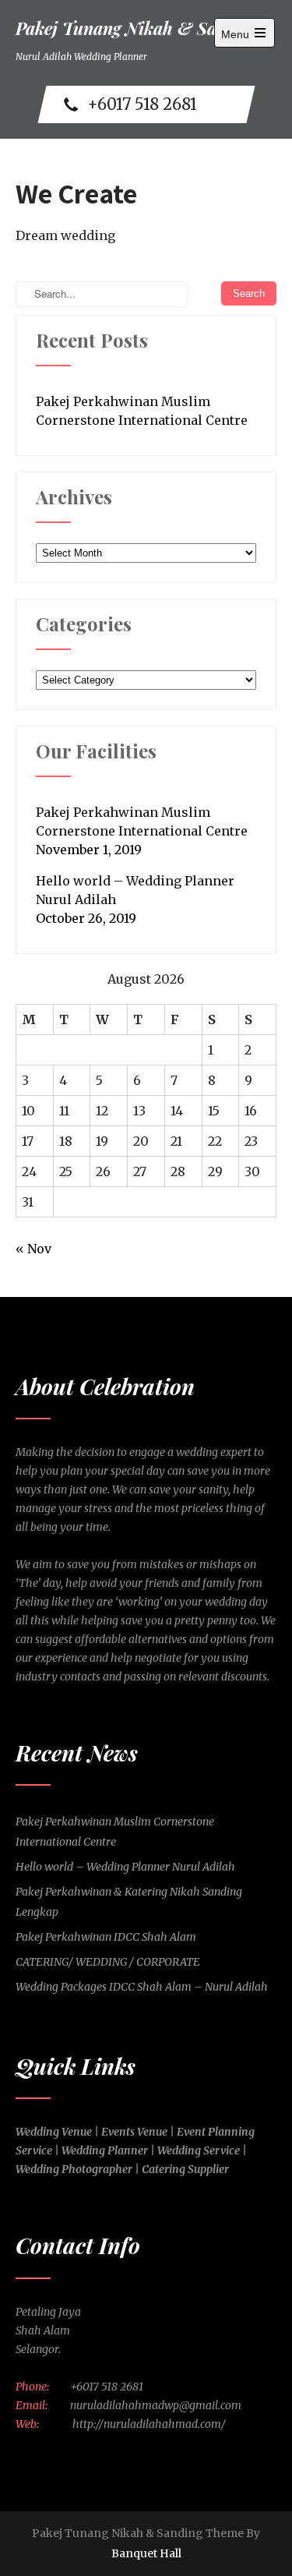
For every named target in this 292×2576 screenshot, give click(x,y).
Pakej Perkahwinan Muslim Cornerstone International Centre (142, 411)
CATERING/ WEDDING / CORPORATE (108, 1962)
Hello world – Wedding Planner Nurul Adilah (135, 890)
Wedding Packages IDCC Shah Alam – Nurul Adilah (142, 1987)
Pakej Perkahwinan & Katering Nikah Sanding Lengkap (129, 1902)
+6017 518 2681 (142, 104)
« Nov (33, 1249)
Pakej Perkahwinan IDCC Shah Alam (106, 1937)
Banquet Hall (146, 2553)
